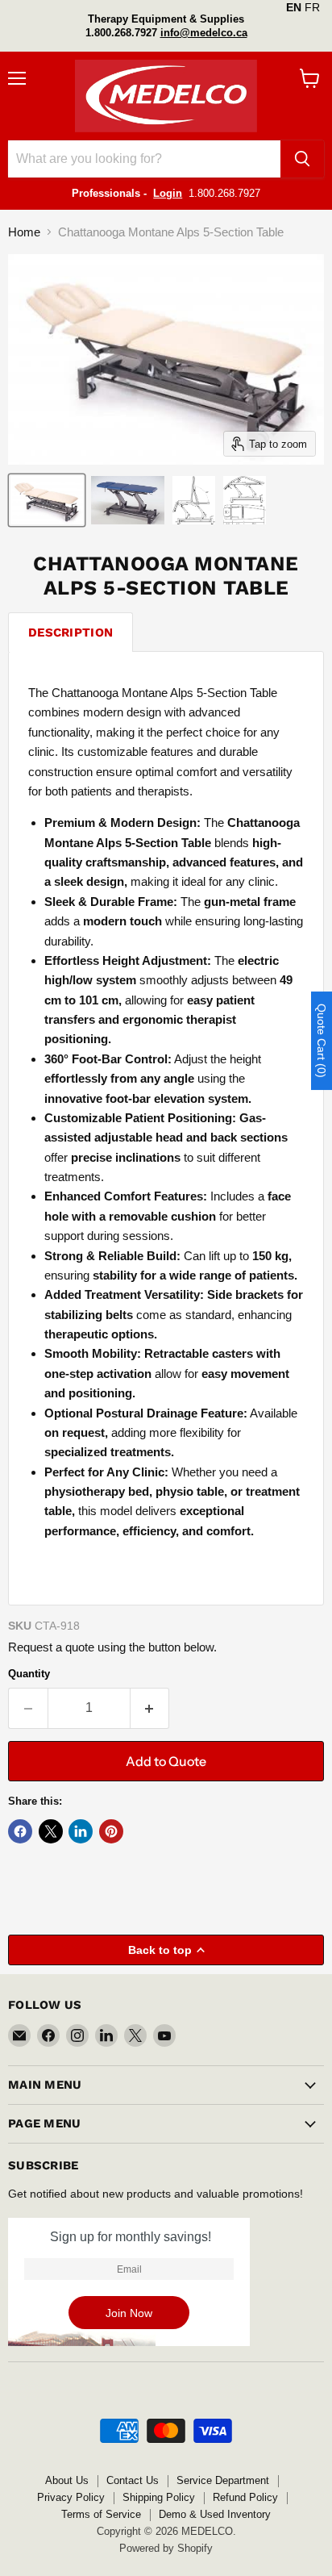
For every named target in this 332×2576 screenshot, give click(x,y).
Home (24, 232)
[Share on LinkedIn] (81, 1831)
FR (312, 7)
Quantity (29, 1674)
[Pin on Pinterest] (111, 1831)
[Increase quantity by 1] (150, 1708)
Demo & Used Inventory (215, 2514)
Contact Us (133, 2480)
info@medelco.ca (204, 33)
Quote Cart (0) (322, 1041)
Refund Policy (245, 2497)
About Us (67, 2480)
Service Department (223, 2480)
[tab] (71, 632)
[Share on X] (51, 1831)
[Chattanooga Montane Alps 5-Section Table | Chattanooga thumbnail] (47, 500)
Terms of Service (101, 2514)
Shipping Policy (159, 2497)
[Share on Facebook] (20, 1831)
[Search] (302, 159)
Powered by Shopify (166, 2548)
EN (294, 7)
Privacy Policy (71, 2497)
